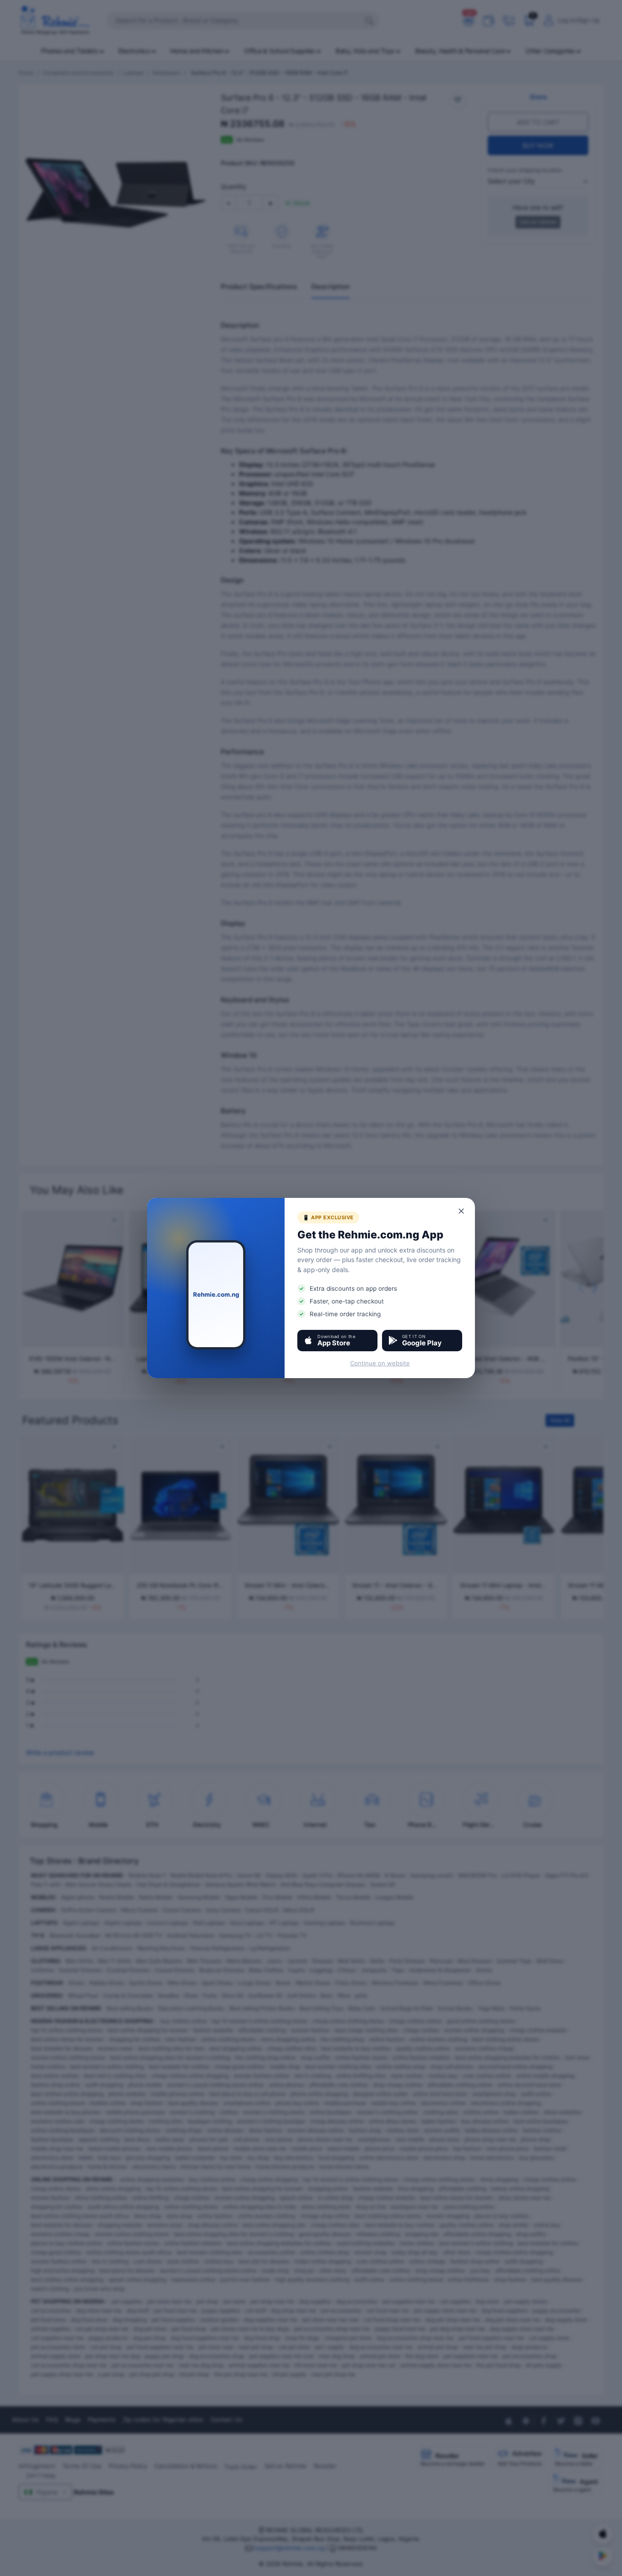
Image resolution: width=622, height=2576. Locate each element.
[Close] (462, 1211)
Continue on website (380, 1363)
